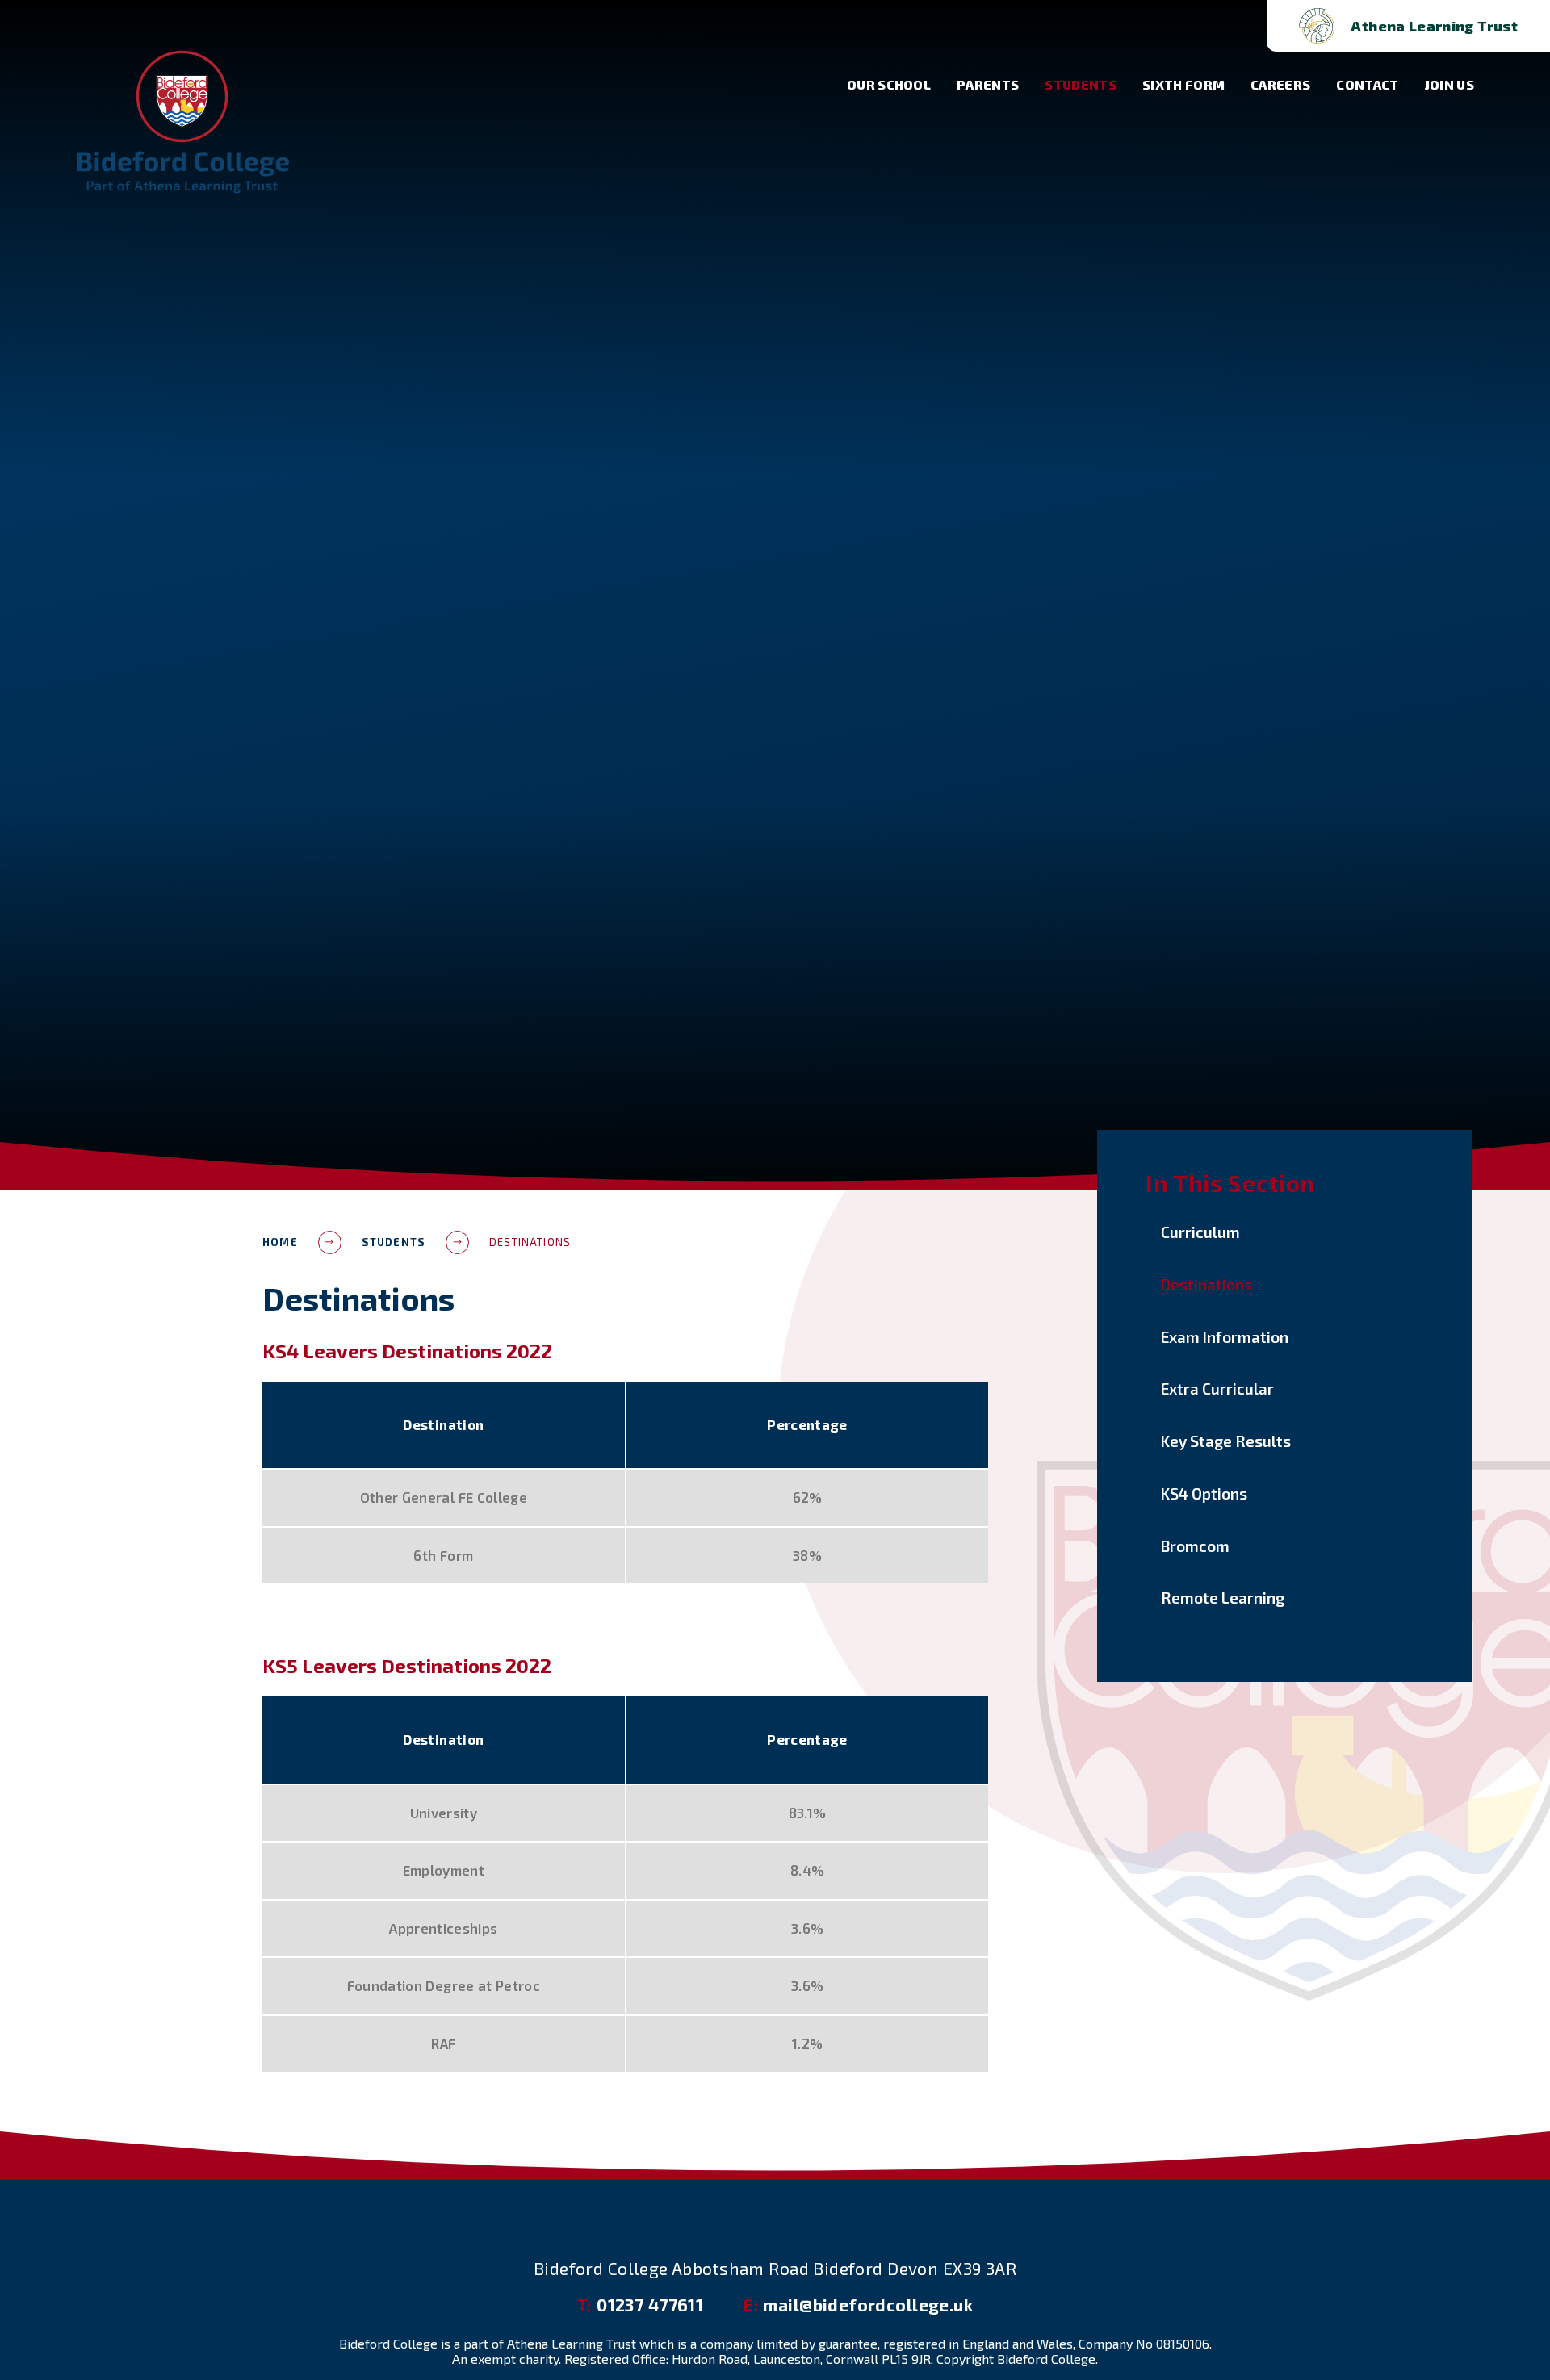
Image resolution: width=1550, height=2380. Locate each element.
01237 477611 (640, 2305)
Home (280, 1242)
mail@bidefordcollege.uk (858, 2305)
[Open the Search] (1228, 26)
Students (394, 1242)
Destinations (530, 1242)
